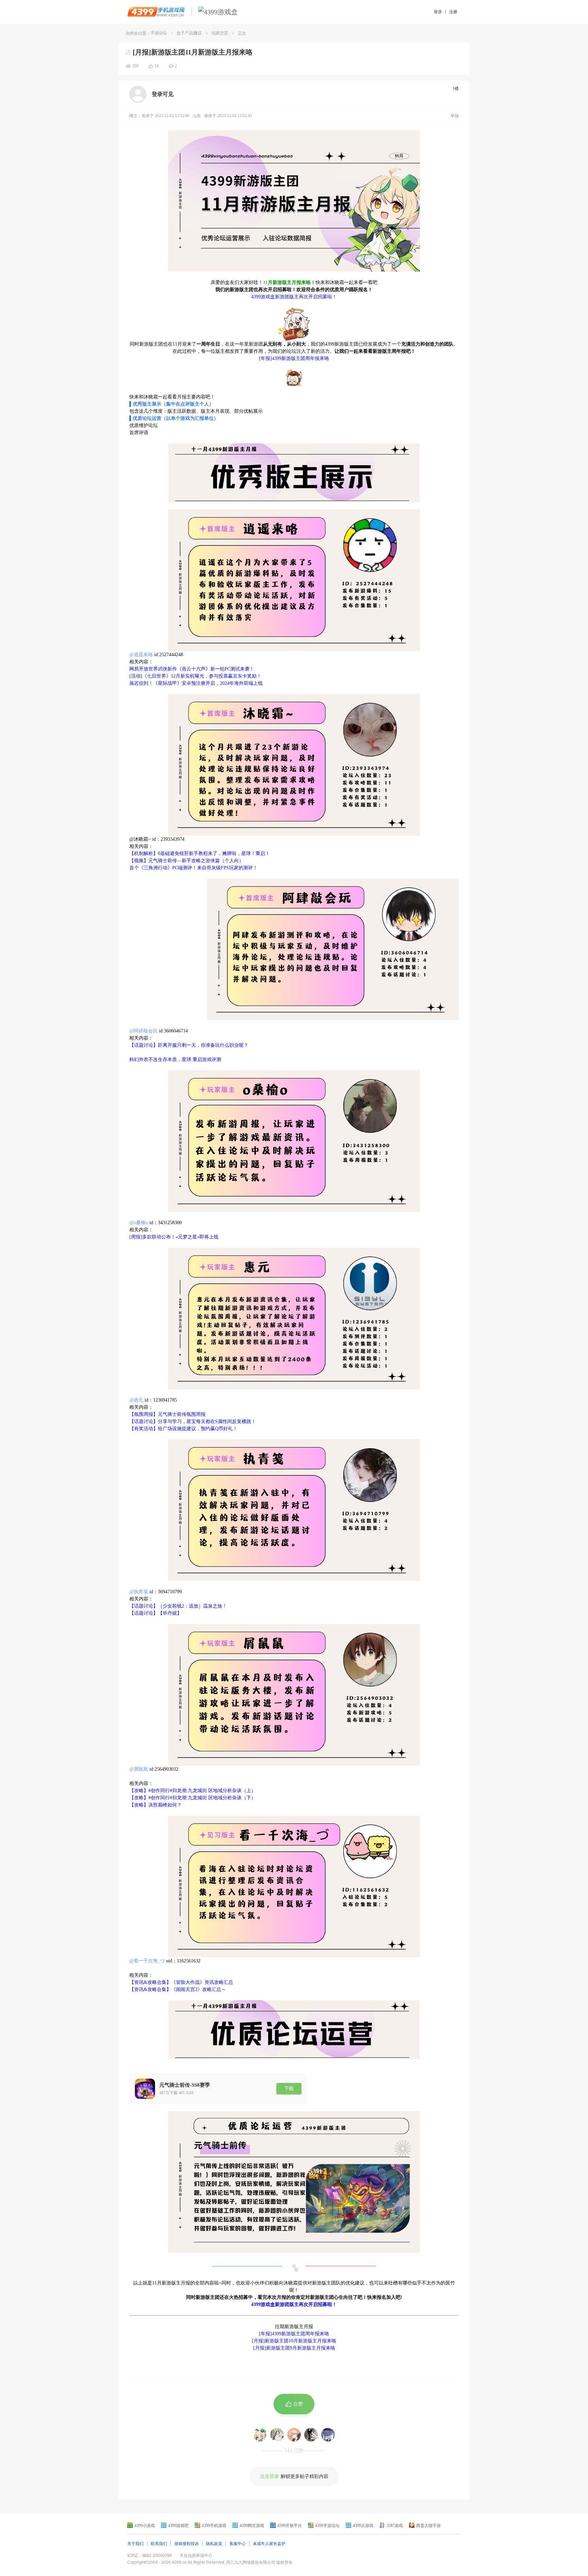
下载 (289, 2089)
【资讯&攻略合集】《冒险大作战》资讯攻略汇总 (181, 1982)
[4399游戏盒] (218, 12)
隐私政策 (214, 2544)
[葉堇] (328, 2435)
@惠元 (136, 1400)
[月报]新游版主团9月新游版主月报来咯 (294, 2348)
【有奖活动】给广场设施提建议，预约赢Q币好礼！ (183, 1429)
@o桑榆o (139, 1223)
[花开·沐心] (311, 2435)
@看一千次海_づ (147, 1961)
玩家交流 (220, 33)
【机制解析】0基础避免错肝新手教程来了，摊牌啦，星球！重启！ (200, 854)
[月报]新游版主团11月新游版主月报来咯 (193, 52)
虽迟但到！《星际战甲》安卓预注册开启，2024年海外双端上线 (196, 683)
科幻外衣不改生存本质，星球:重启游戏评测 (175, 1060)
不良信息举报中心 (196, 2556)
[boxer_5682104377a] (260, 2435)
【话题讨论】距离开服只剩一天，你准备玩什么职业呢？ (189, 1045)
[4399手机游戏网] (156, 12)
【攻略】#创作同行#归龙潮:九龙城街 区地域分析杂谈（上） (193, 1791)
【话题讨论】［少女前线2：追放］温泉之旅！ (178, 1606)
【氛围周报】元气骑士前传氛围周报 (167, 1414)
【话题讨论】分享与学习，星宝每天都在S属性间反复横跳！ (193, 1421)
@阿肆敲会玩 (143, 1031)
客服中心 (238, 2544)
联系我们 (159, 2544)
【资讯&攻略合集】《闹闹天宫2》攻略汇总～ (178, 1989)
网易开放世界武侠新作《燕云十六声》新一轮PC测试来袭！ (192, 669)
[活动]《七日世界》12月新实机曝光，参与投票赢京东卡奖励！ (195, 676)
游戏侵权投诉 (186, 2544)
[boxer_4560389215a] (294, 2435)
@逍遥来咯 (141, 655)
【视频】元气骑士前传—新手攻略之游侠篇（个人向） (186, 861)
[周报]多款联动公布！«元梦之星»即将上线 (174, 1237)
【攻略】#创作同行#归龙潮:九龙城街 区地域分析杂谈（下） (193, 1798)
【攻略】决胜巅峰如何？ (156, 1805)
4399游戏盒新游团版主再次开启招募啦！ (294, 297)
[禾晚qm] (277, 2435)
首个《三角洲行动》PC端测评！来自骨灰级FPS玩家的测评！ (193, 868)
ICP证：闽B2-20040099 (150, 2556)
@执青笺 (139, 1592)
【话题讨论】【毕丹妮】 (156, 1613)
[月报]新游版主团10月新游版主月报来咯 (294, 2341)
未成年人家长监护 (269, 2544)
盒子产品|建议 (189, 33)
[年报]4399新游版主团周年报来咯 (294, 358)
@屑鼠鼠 (139, 1769)
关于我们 (135, 2544)
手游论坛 (159, 33)
